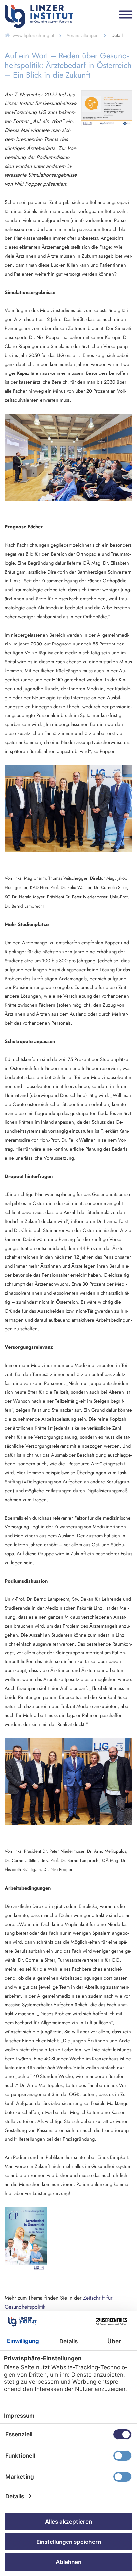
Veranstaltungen (83, 35)
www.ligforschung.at (33, 35)
